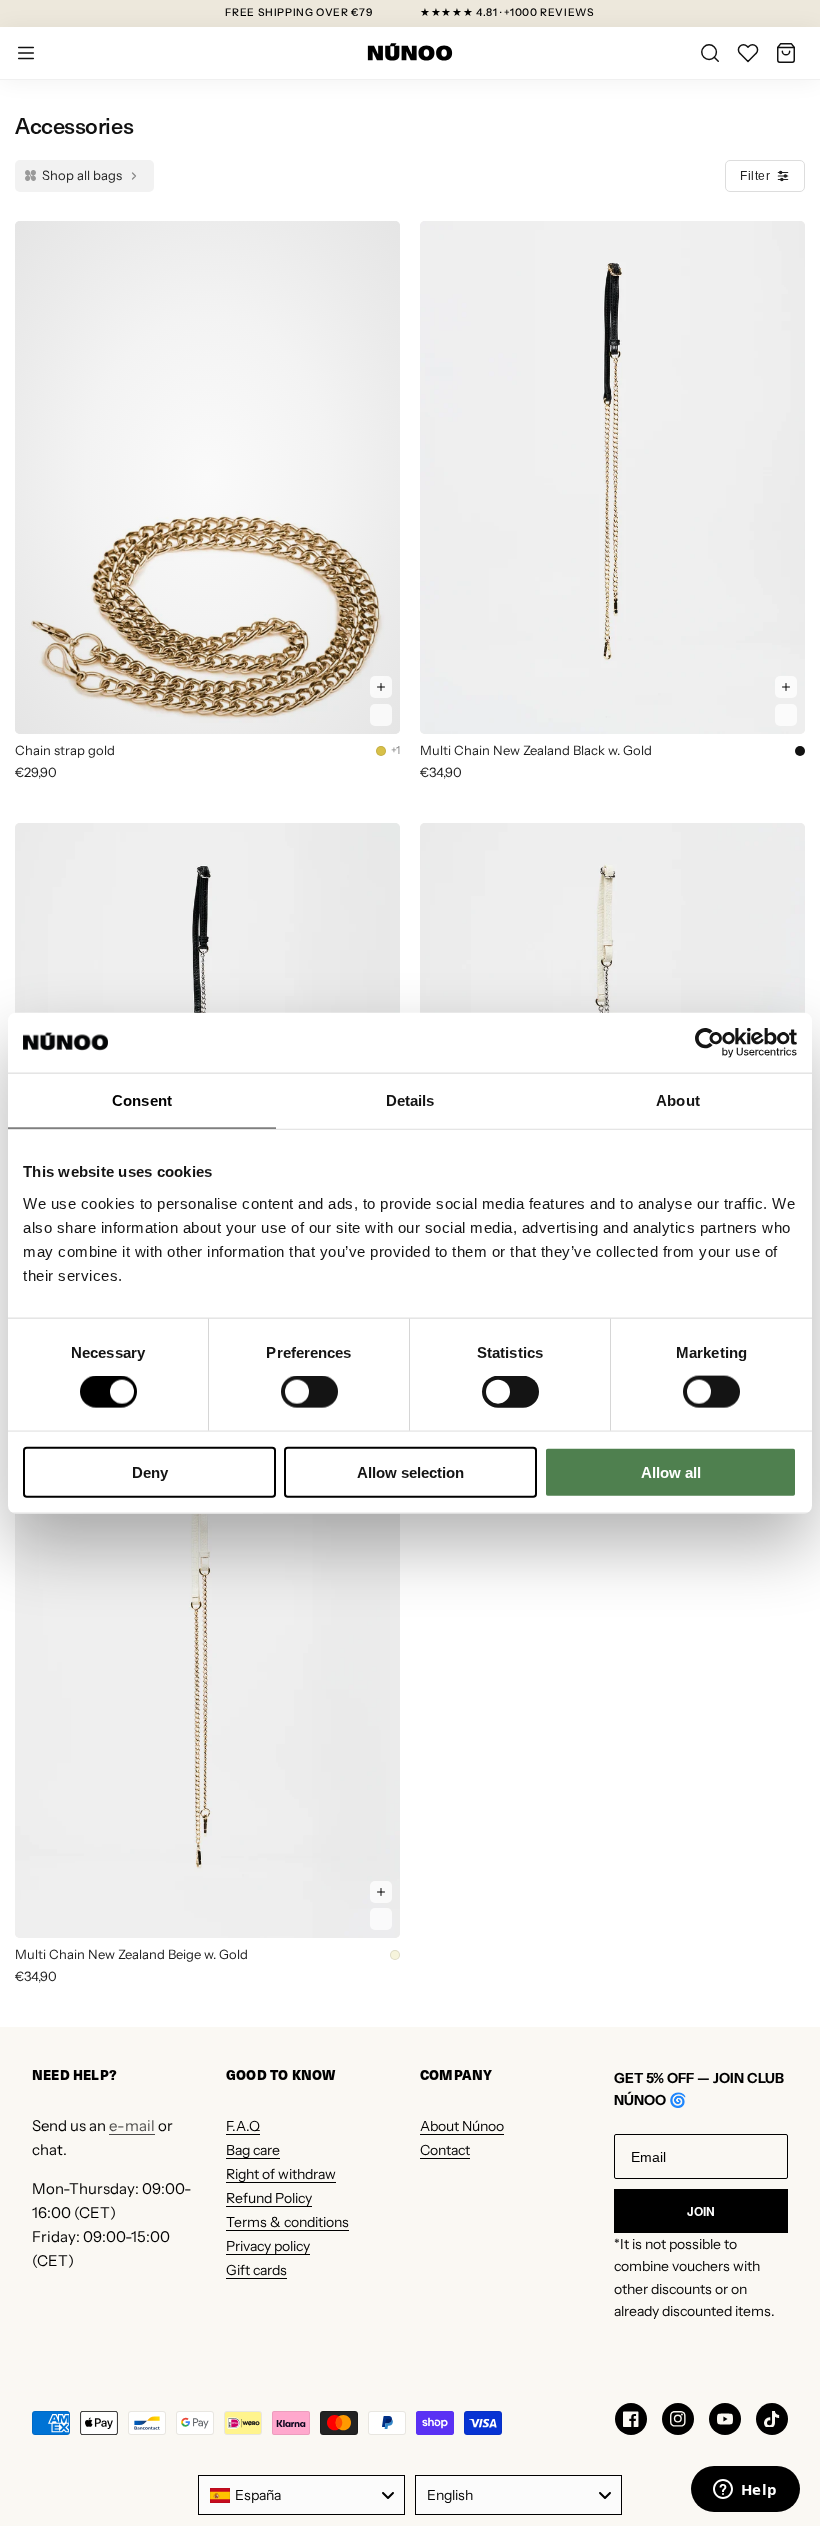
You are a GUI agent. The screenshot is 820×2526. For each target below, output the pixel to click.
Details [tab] (410, 1100)
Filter (755, 176)
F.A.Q (243, 2126)
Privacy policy (268, 2246)
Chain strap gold (65, 750)
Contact (445, 2150)
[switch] (309, 1392)
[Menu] (26, 53)
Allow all (671, 1471)
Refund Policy (269, 2198)
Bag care (253, 2150)
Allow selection (410, 1471)
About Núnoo (462, 2126)
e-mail (132, 2125)
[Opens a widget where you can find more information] (745, 2491)
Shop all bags (82, 175)
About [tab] (678, 1100)
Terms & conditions (287, 2222)
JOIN (701, 2211)
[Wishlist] (748, 53)
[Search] (710, 53)
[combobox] (301, 2495)
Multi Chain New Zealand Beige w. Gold (131, 1954)
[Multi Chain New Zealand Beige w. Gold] (207, 1681)
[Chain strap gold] (207, 477)
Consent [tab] (142, 1100)
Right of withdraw (281, 2174)
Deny (150, 1471)
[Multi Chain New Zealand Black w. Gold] (612, 477)
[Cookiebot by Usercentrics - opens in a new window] (709, 1043)
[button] (786, 53)
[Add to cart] (381, 687)
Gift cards (256, 2270)
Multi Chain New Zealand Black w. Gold (536, 750)
